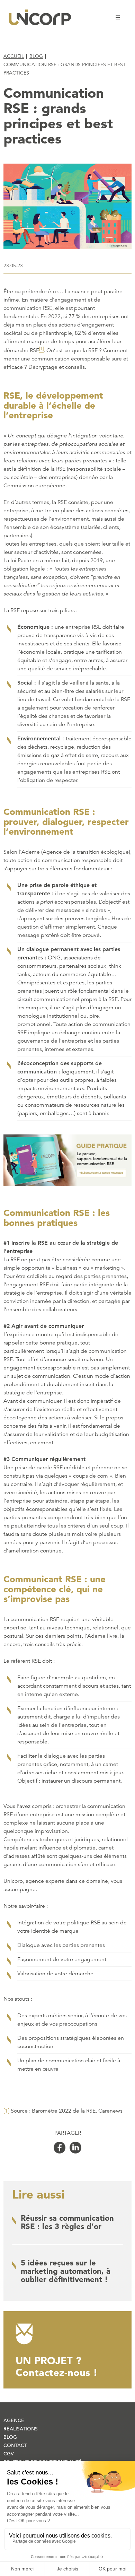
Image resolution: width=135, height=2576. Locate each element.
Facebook (60, 2148)
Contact (15, 2445)
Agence (14, 2420)
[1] (6, 2111)
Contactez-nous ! (57, 2366)
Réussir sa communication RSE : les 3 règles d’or (67, 2222)
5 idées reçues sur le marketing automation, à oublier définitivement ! (66, 2271)
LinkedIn (75, 2148)
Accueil (14, 56)
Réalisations (21, 2429)
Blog (36, 56)
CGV (9, 2454)
